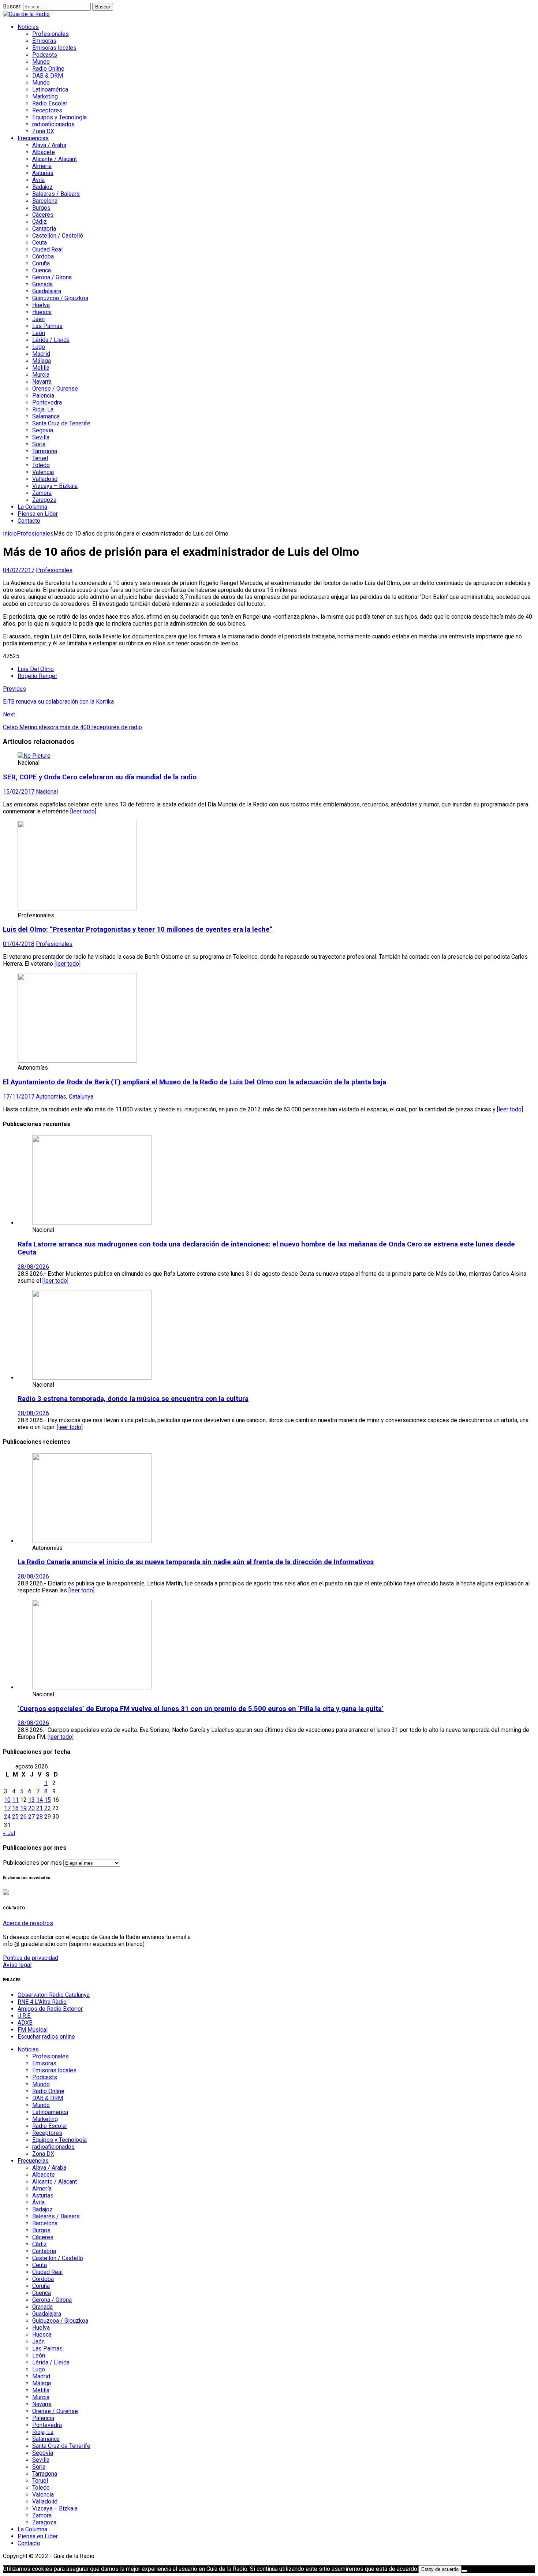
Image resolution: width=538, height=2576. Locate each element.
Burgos (41, 208)
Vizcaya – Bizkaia (55, 486)
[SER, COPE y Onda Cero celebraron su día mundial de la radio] (34, 756)
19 (23, 1808)
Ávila (38, 180)
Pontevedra (47, 402)
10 (7, 1800)
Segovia (43, 430)
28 (40, 1817)
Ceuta (40, 243)
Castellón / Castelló (58, 236)
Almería (42, 166)
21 (40, 1808)
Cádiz (40, 222)
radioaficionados (53, 124)
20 (31, 1808)
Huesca (42, 312)
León (39, 333)
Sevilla (41, 437)
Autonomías (51, 1097)
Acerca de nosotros (28, 1923)
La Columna (32, 507)
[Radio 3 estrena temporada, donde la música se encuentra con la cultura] (92, 1378)
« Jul (9, 1833)
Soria (39, 444)
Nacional (47, 792)
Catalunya (81, 1097)
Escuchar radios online (46, 2037)
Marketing (45, 96)
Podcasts (45, 55)
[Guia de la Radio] (26, 14)
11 (15, 1800)
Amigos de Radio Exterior (50, 2009)
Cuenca (42, 270)
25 (15, 1817)
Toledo (41, 465)
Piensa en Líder (38, 514)
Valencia (43, 472)
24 (7, 1817)
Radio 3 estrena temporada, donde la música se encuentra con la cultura (133, 1399)
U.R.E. (25, 2016)
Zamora (42, 493)
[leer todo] (83, 811)
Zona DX (43, 131)
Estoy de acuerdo (440, 2569)
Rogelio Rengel (37, 676)
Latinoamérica (50, 90)
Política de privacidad (31, 1958)
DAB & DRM (48, 76)
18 (15, 1808)
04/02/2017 (19, 570)
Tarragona (45, 451)
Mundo (41, 62)
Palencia (43, 396)
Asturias (43, 173)
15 (48, 1800)
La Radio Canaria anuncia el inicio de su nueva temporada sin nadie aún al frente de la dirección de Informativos (196, 1562)
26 (23, 1817)
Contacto (29, 521)
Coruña (41, 263)
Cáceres (43, 215)
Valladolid (45, 479)
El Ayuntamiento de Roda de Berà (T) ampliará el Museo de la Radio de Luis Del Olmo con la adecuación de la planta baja (195, 1082)
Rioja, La (43, 409)
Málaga (42, 361)
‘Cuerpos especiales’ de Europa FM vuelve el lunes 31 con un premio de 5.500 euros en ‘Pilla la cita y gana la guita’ (201, 1709)
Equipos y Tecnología (59, 117)
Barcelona (45, 201)
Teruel (40, 458)
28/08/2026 (33, 1267)
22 (48, 1808)
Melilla (41, 368)
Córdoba (43, 256)
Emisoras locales (54, 48)
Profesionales (51, 34)
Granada (42, 284)
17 (7, 1808)
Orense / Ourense (55, 389)
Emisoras (44, 41)
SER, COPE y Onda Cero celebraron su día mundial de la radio (100, 777)
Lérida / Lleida (51, 340)
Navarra (42, 382)
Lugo (39, 347)
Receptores (47, 110)
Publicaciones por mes (32, 1863)
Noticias (28, 27)
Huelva (41, 305)
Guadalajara (47, 291)
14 (40, 1800)
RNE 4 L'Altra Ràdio (42, 2002)
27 (31, 1817)
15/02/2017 (19, 792)
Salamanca (46, 416)
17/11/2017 (19, 1097)
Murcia (41, 375)
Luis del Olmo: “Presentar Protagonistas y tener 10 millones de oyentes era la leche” (138, 929)
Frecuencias (33, 138)
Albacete (44, 152)
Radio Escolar (50, 103)
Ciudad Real (47, 249)
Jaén (38, 319)
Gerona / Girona (52, 277)
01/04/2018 (19, 944)
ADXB (25, 2023)
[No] (464, 2571)
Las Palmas (47, 326)
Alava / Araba (49, 145)
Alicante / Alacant (55, 159)
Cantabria (44, 229)
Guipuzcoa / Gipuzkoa (60, 298)
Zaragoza (44, 500)
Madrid (41, 354)
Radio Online (48, 69)
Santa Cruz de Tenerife (61, 423)
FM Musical (33, 2030)
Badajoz (42, 187)
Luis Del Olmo (36, 669)
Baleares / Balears (56, 194)
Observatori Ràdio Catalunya (54, 1995)
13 (31, 1800)
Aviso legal (17, 1965)
